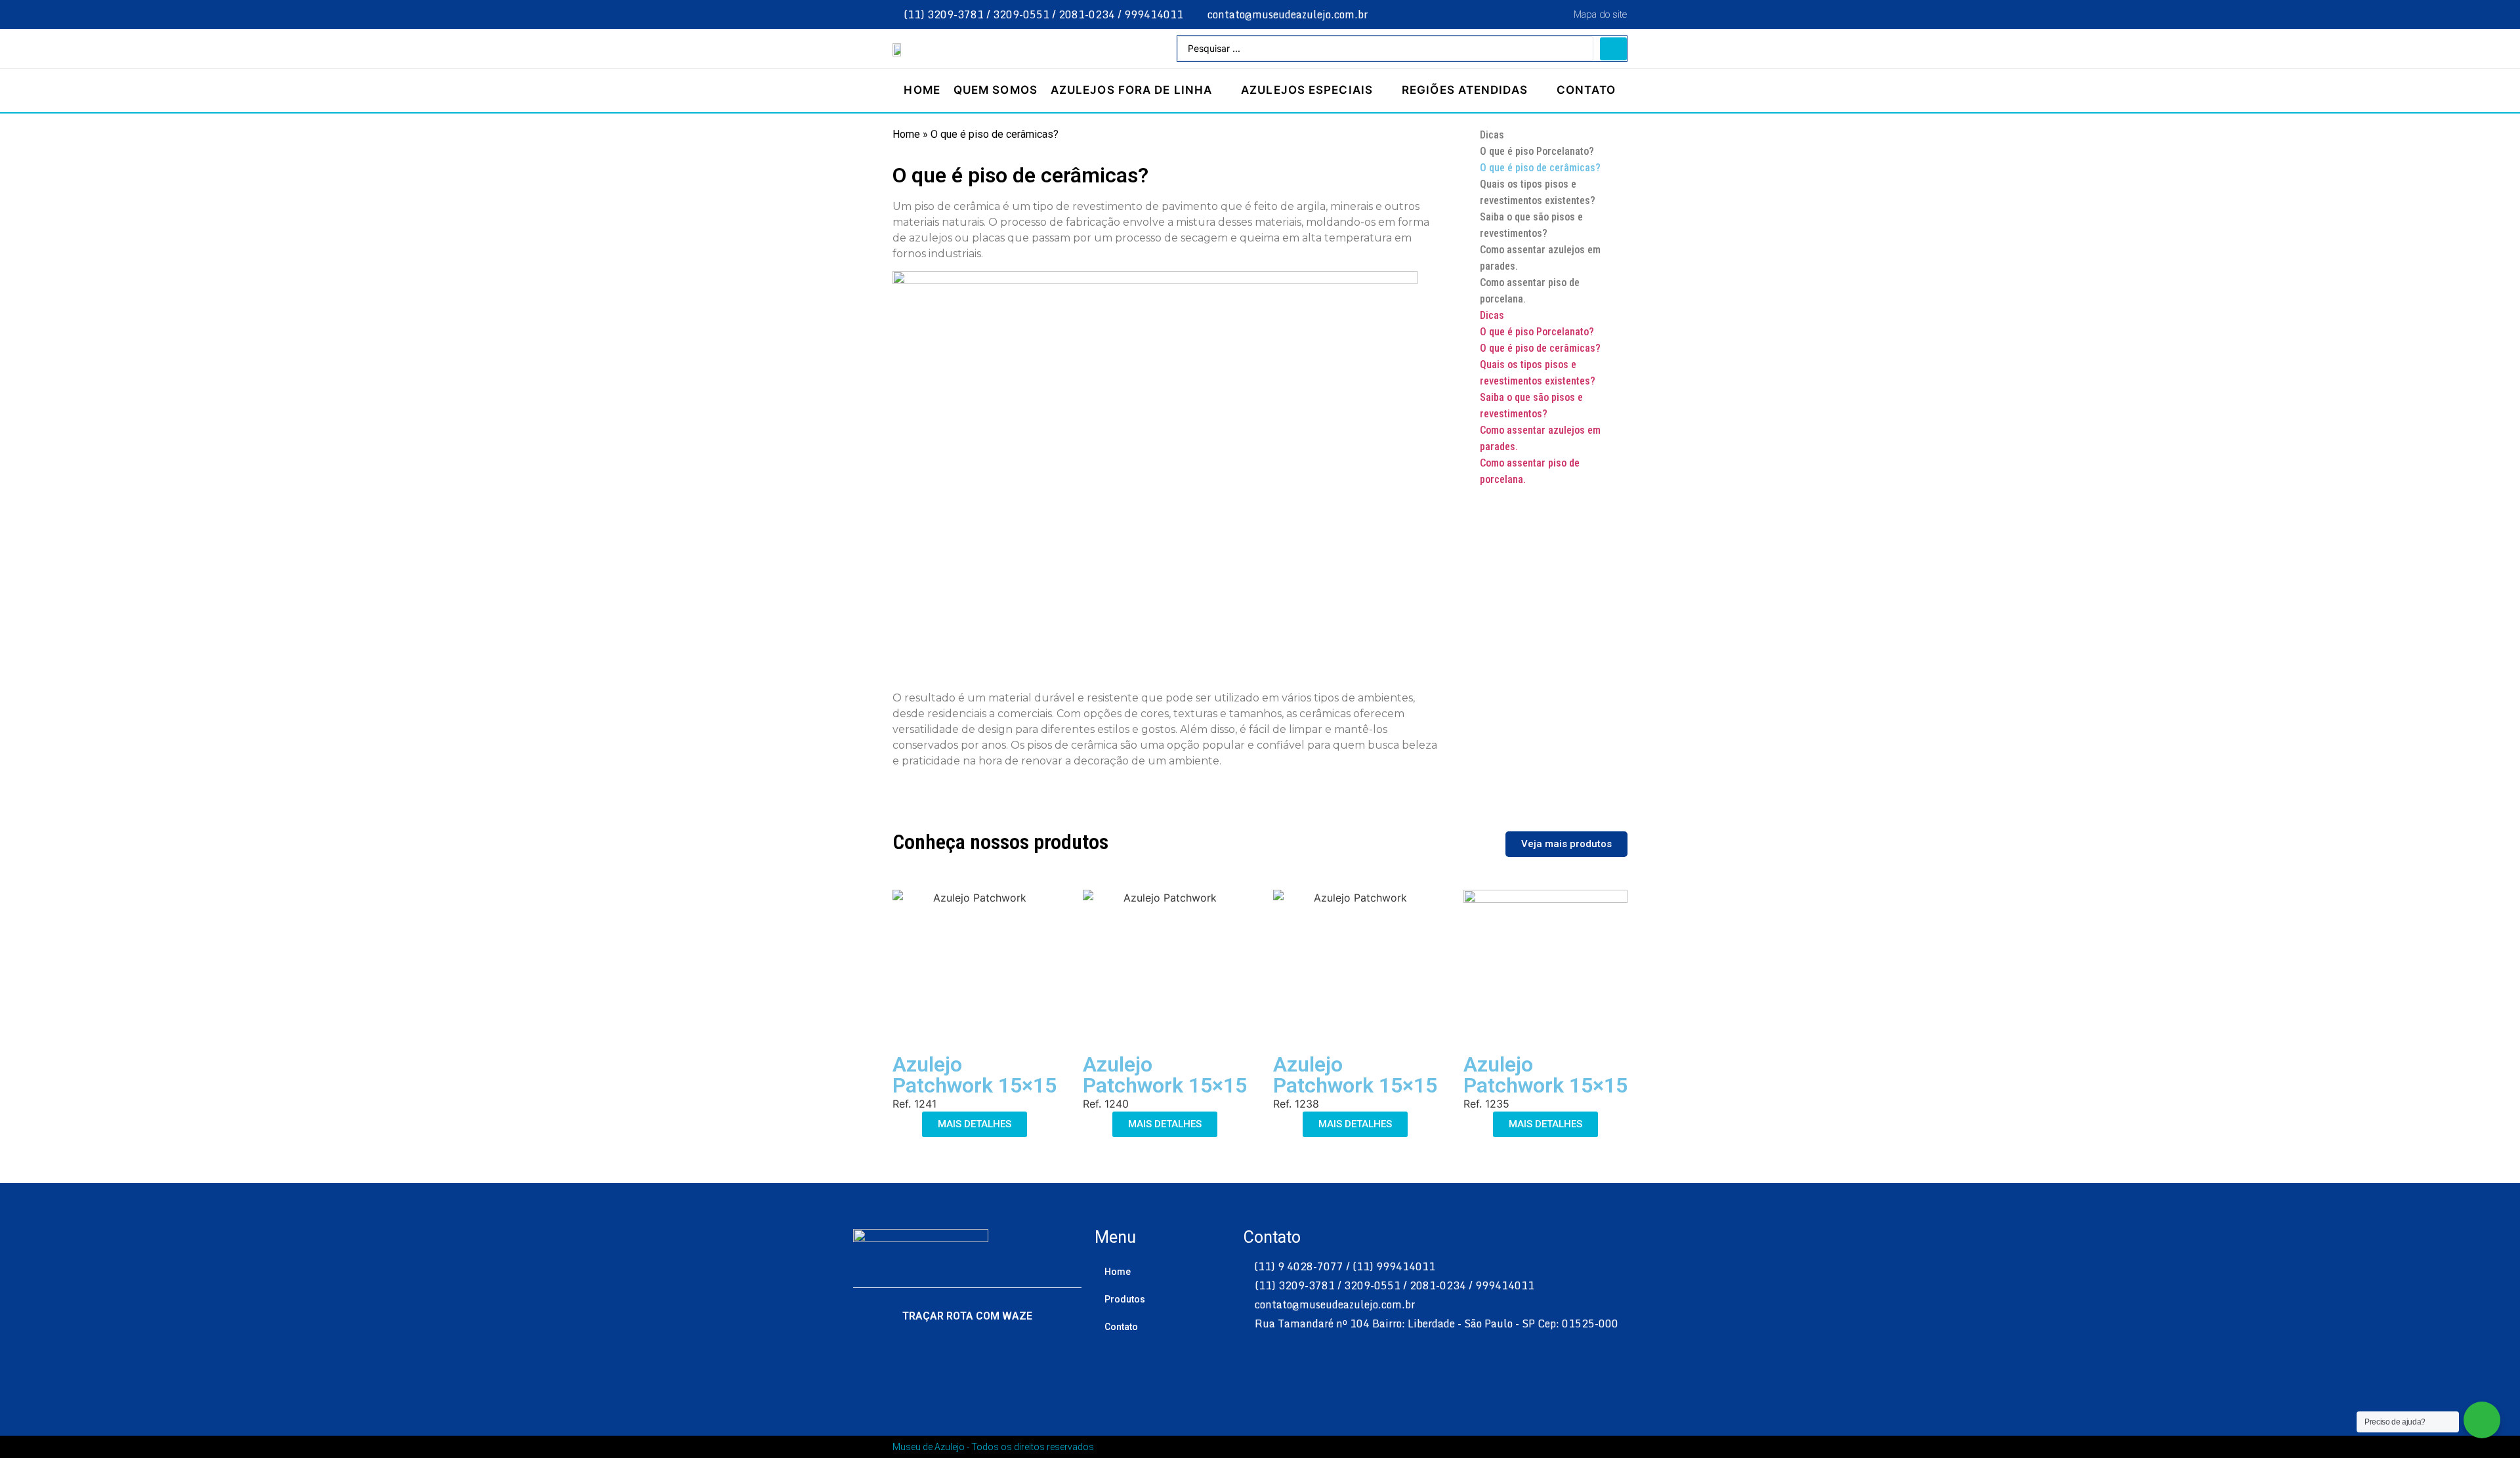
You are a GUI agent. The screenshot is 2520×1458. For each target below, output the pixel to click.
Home (906, 134)
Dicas (1492, 135)
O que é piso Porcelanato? (1537, 151)
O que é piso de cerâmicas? (1540, 168)
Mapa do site (1600, 14)
